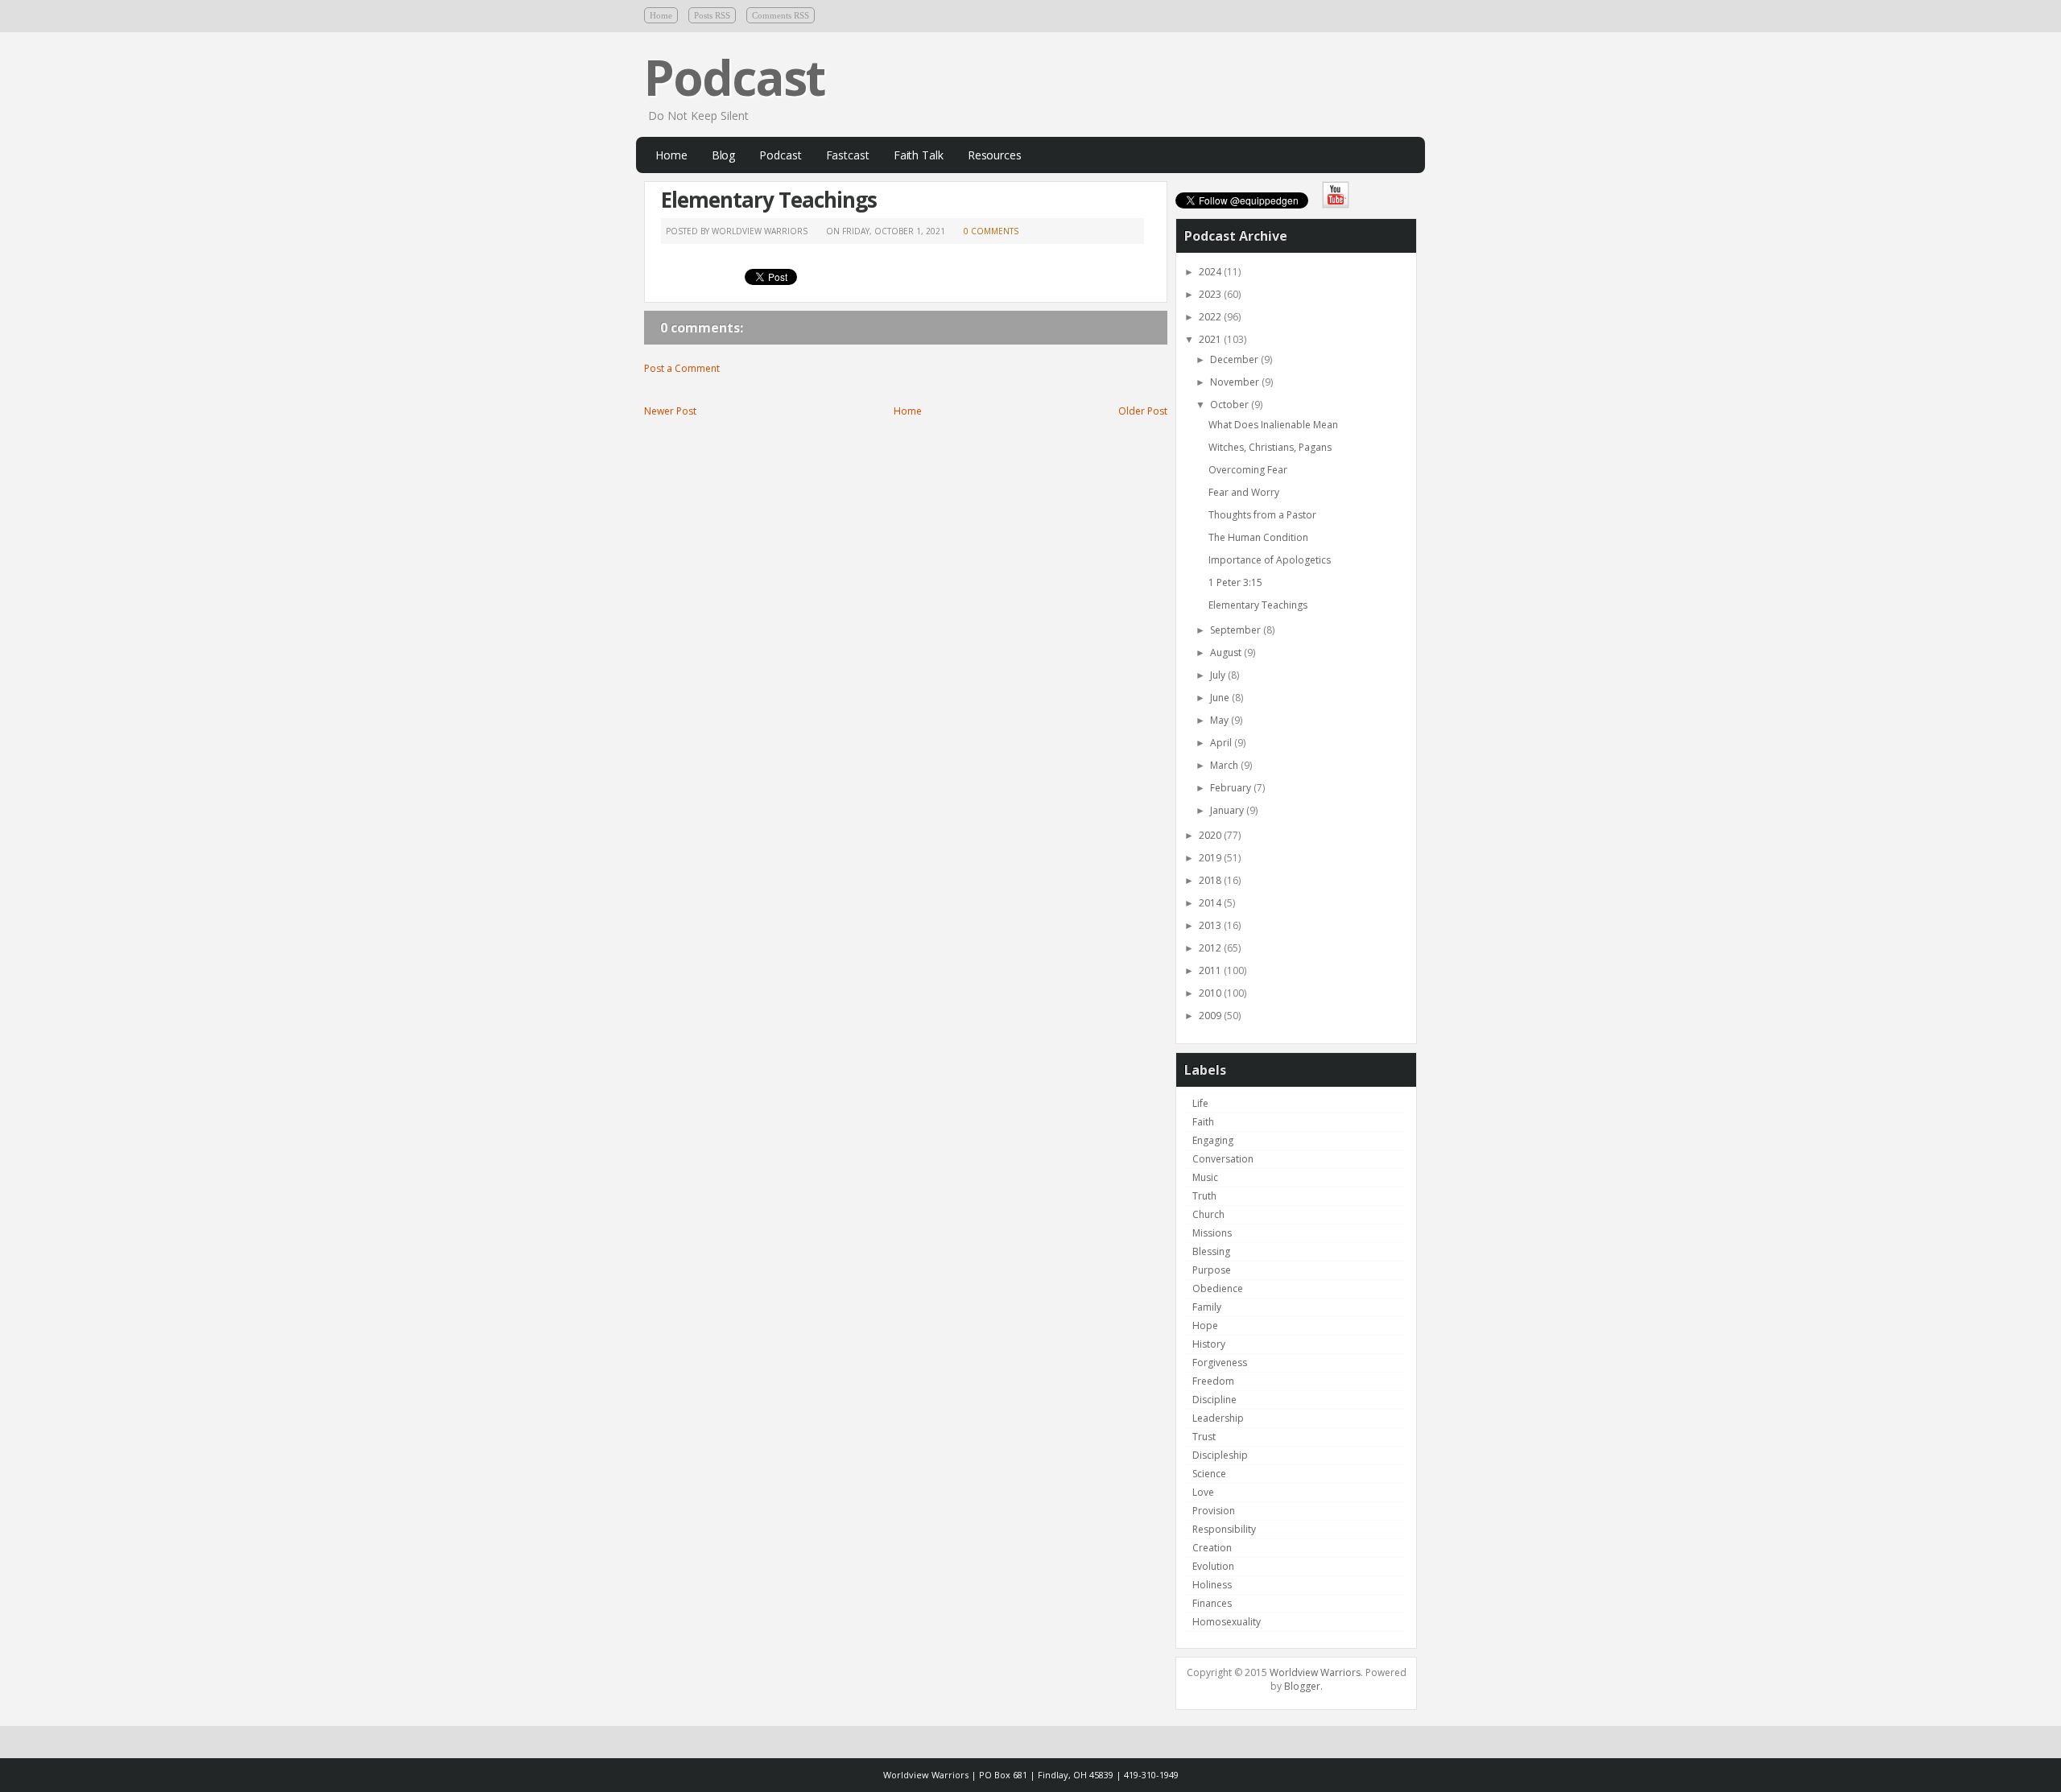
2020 (1211, 835)
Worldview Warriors (1315, 1672)
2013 (1211, 925)
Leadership (1218, 1418)
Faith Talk (919, 155)
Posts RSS (712, 15)
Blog (724, 155)
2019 (1211, 858)
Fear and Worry (1244, 492)
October (1231, 405)
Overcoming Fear (1248, 470)
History (1209, 1344)
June (1221, 698)
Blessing (1211, 1251)
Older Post (1143, 411)
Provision (1214, 1511)
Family (1207, 1307)
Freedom (1213, 1381)
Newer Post (670, 411)
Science (1209, 1474)
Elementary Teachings (769, 200)
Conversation (1223, 1159)
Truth (1204, 1196)
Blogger (1302, 1686)
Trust (1204, 1437)
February (1232, 788)
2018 (1211, 880)
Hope (1205, 1325)
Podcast (734, 77)
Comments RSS (781, 15)
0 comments (991, 231)
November (1236, 382)
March (1225, 765)
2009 (1211, 1016)
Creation (1212, 1548)
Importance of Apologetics (1270, 560)
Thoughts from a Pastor (1262, 515)
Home (661, 15)
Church (1208, 1214)
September (1237, 630)
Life (1200, 1103)
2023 (1211, 294)
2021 (1211, 339)
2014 (1211, 903)
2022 (1211, 317)
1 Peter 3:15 (1235, 582)
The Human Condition (1258, 537)
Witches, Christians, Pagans (1270, 447)
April (1222, 743)
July (1219, 675)
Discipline (1214, 1400)
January (1228, 810)
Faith (1203, 1122)
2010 (1211, 993)
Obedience (1218, 1288)
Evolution (1213, 1566)
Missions (1212, 1233)
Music (1205, 1177)
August (1227, 652)
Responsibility (1224, 1529)
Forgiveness (1220, 1363)
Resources (995, 155)
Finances (1212, 1603)
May (1220, 720)
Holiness (1212, 1585)
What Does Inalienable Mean (1273, 425)
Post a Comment (682, 368)
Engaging (1213, 1140)
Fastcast (848, 155)
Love (1203, 1492)
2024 (1211, 272)
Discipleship (1220, 1455)
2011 (1211, 970)
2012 (1211, 948)
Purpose (1212, 1270)
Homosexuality (1227, 1622)
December (1235, 359)
